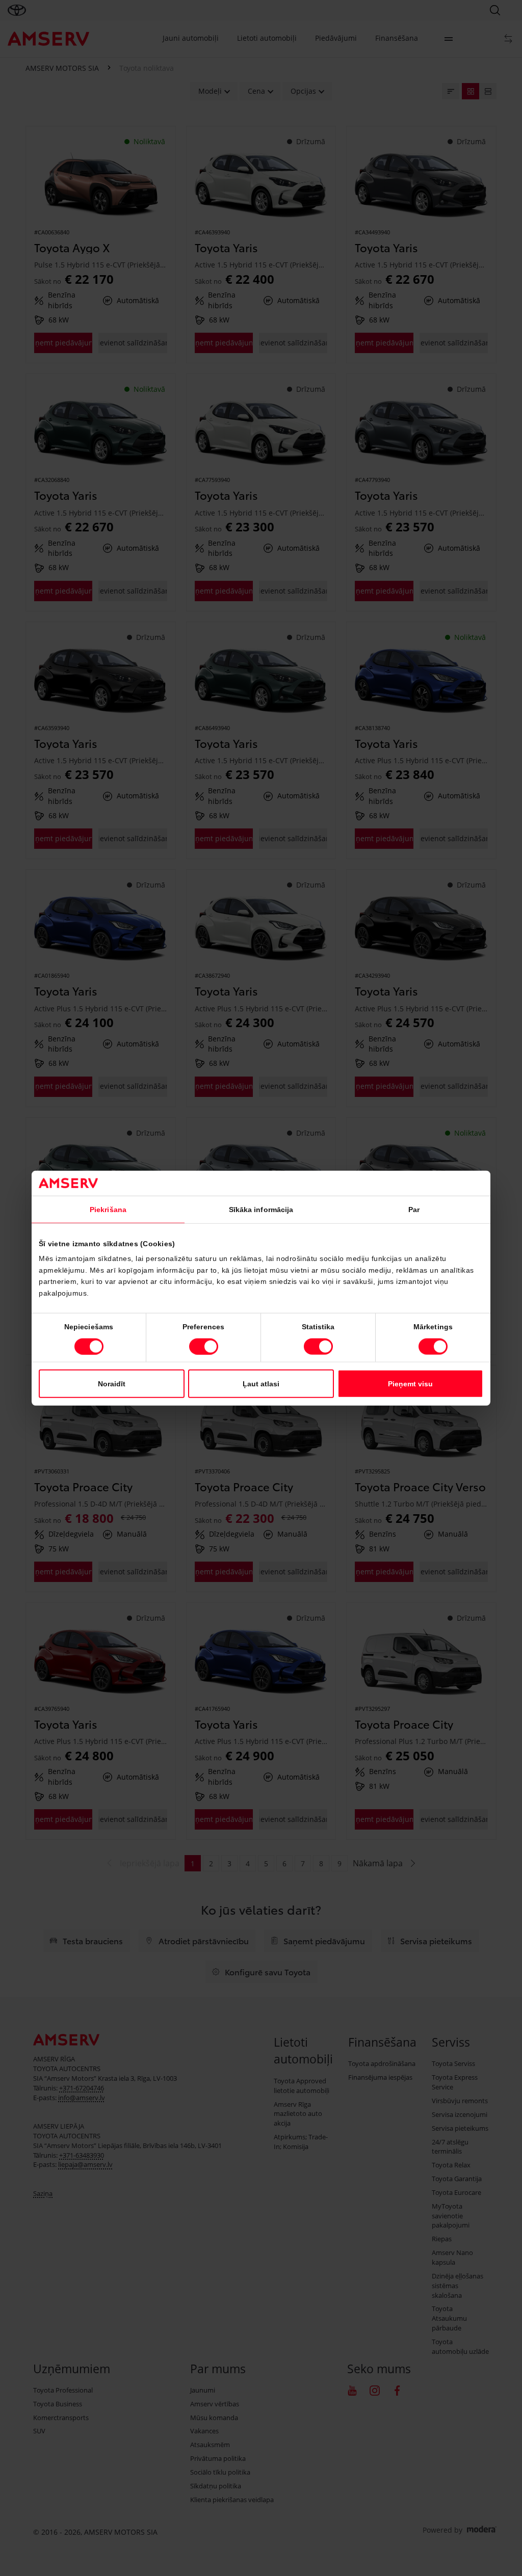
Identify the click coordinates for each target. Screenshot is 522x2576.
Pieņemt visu (410, 1383)
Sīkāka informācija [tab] (261, 1210)
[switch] (204, 1346)
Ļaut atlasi (261, 1383)
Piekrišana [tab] (108, 1210)
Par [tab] (414, 1210)
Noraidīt (112, 1383)
